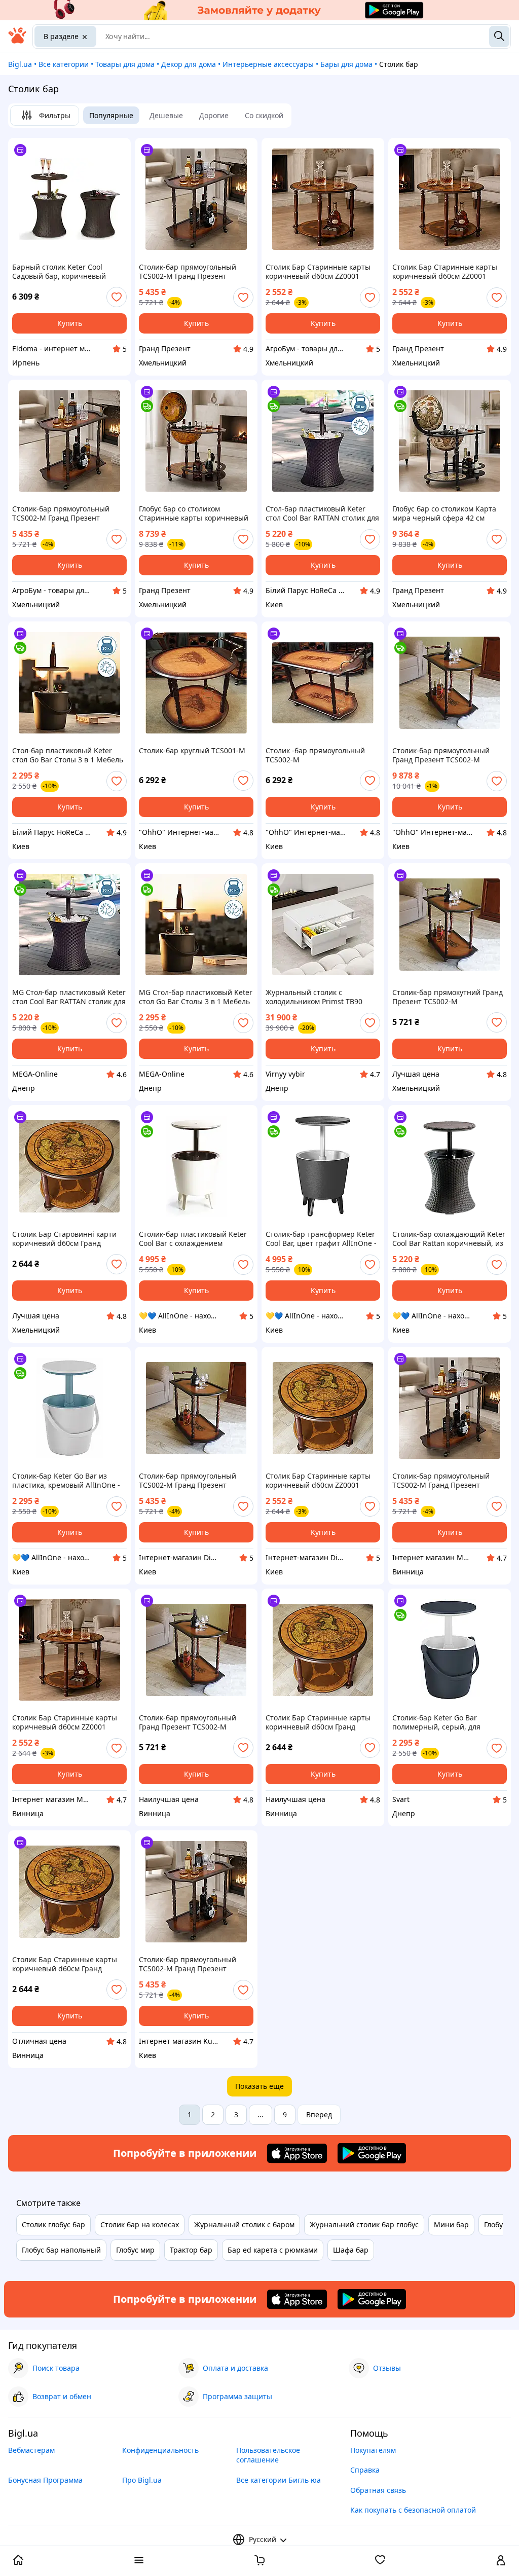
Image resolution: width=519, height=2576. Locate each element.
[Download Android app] (372, 2153)
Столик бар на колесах (140, 2224)
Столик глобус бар (53, 2224)
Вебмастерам (31, 2450)
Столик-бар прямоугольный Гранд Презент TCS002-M (441, 755)
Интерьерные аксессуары (268, 64)
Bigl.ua (20, 64)
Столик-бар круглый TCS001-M (192, 751)
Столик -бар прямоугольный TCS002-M (315, 755)
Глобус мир (135, 2250)
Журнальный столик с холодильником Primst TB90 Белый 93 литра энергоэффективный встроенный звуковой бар (314, 997)
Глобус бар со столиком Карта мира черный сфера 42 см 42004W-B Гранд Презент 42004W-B (444, 513)
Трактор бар (191, 2250)
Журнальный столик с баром (244, 2224)
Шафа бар (351, 2250)
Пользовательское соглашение (268, 2455)
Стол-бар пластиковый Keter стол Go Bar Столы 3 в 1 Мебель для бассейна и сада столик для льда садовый (68, 755)
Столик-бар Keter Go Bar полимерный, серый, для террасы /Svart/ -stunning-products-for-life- (438, 1722)
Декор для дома (189, 64)
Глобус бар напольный (61, 2250)
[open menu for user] (501, 2561)
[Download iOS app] (297, 2153)
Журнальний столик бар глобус (364, 2224)
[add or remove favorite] (117, 297)
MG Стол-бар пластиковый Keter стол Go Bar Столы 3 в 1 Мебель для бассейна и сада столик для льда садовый (196, 997)
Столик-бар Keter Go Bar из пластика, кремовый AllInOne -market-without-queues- (66, 1481)
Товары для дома (125, 64)
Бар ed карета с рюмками (273, 2250)
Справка (365, 2470)
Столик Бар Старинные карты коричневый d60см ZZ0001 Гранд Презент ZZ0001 (318, 272)
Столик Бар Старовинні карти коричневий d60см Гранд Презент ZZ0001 (64, 1239)
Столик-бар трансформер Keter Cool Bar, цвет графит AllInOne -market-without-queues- (321, 1239)
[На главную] (17, 41)
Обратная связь (378, 2490)
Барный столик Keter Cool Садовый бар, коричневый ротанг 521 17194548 (59, 272)
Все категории (64, 64)
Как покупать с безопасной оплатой (413, 2510)
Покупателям (373, 2450)
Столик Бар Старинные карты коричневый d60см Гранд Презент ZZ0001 (318, 1722)
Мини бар (451, 2224)
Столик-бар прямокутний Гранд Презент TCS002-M (448, 997)
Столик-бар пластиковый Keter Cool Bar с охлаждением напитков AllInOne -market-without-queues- (193, 1239)
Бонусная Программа (45, 2480)
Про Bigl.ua (142, 2480)
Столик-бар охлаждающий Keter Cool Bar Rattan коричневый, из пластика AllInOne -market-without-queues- (449, 1239)
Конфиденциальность (160, 2450)
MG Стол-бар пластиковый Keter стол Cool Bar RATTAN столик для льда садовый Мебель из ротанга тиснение (69, 997)
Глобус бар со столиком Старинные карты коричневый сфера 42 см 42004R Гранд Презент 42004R (194, 513)
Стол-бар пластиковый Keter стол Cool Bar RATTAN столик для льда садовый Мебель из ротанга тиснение (322, 513)
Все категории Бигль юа (279, 2480)
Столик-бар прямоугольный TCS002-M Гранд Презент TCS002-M (188, 272)
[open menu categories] (139, 2561)
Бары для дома (346, 64)
